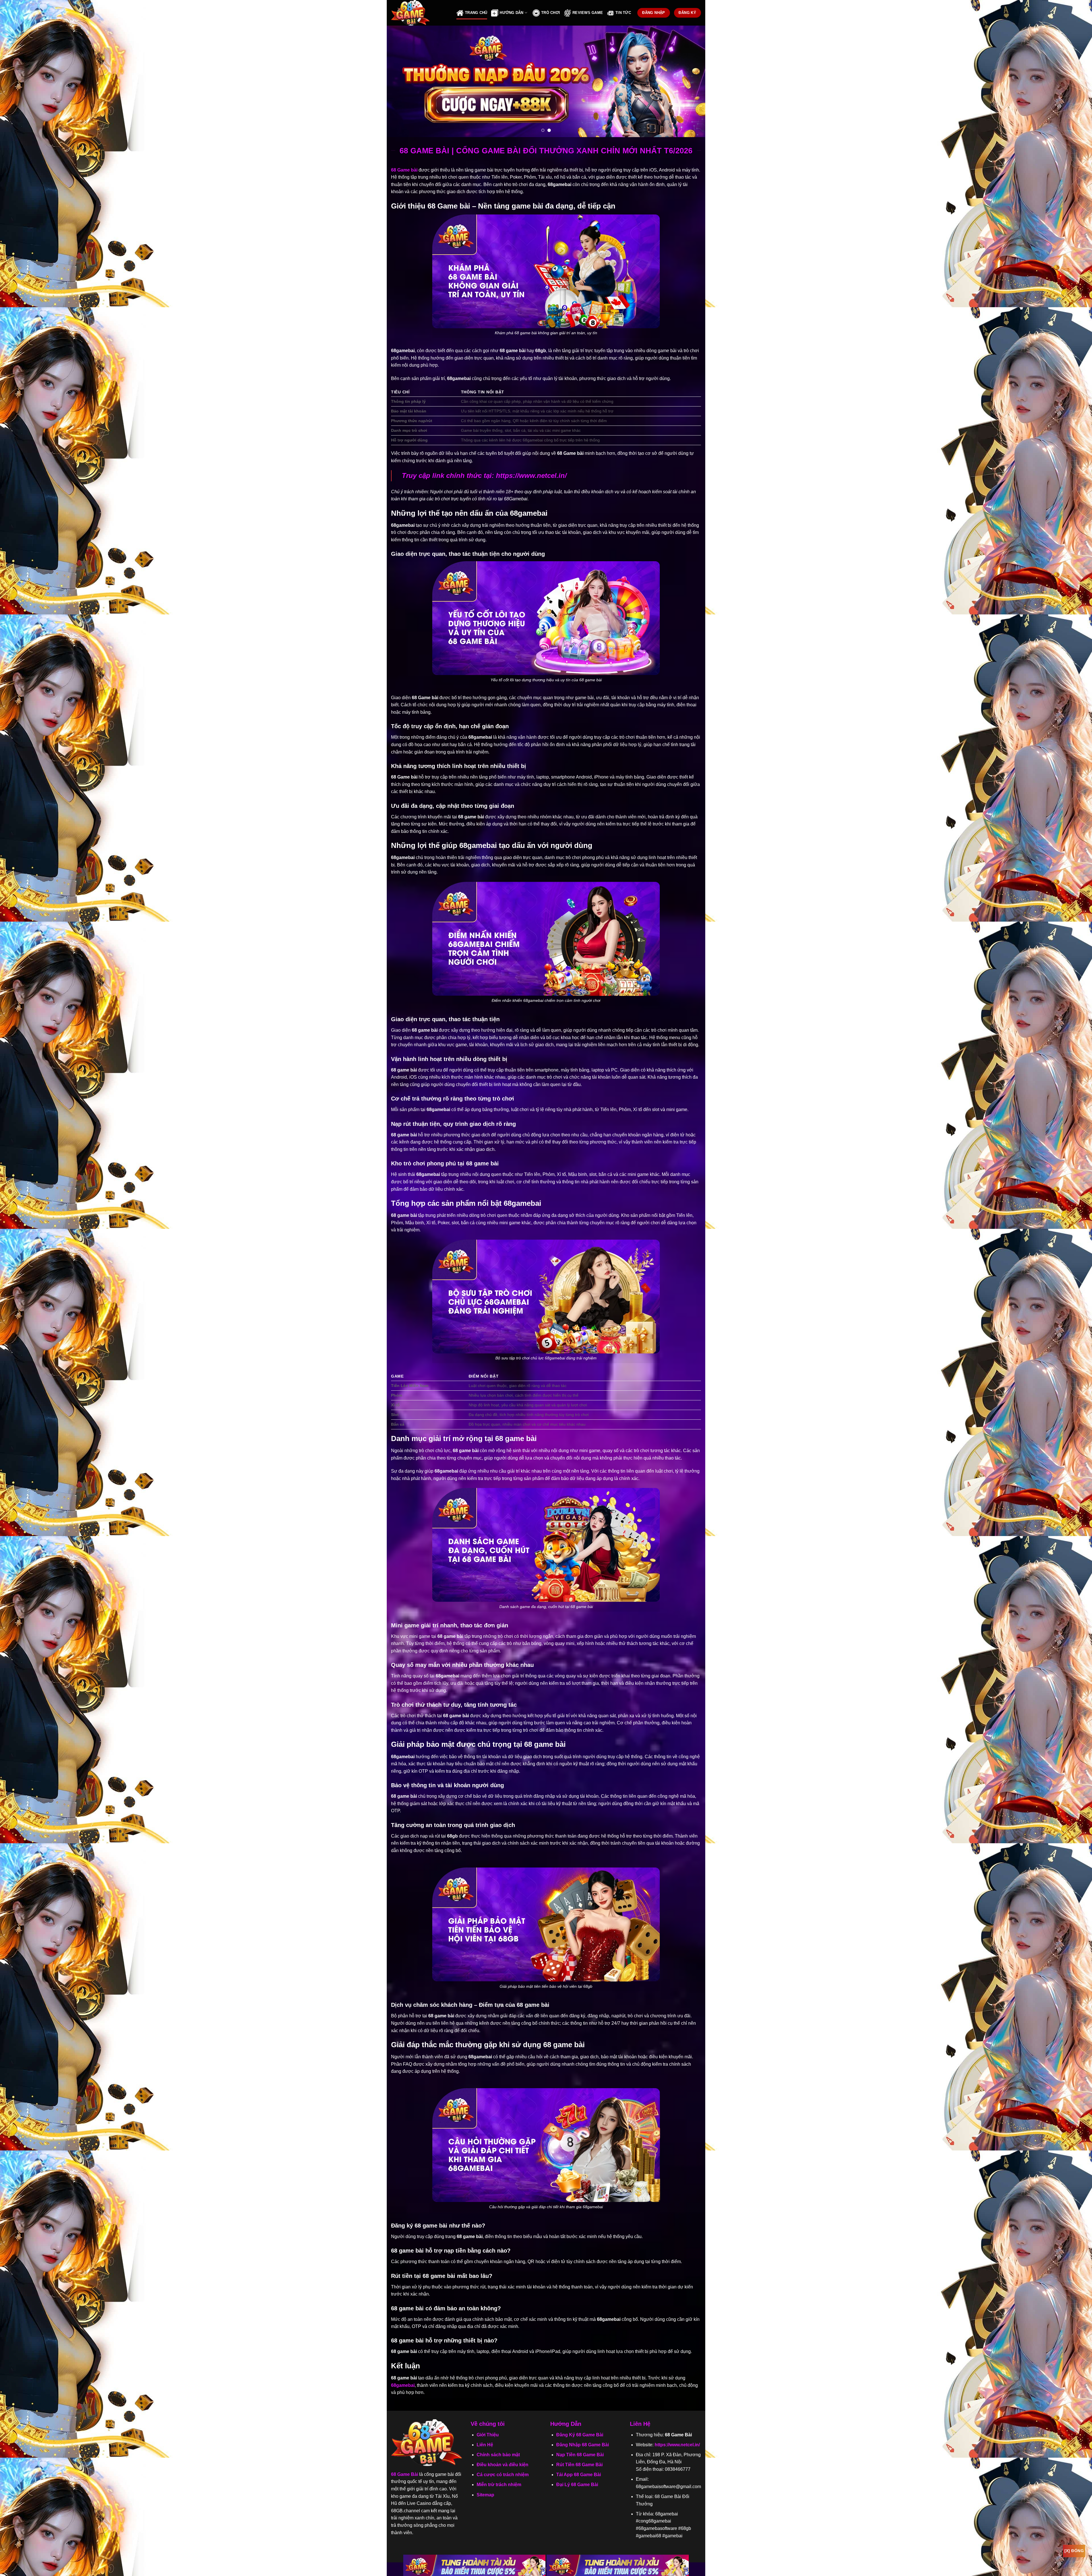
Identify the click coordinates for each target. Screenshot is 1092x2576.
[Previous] (400, 81)
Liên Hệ (485, 2445)
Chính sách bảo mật (498, 2455)
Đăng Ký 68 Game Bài (580, 2435)
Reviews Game (588, 13)
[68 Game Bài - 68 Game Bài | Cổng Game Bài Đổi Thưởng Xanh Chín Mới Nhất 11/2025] (419, 13)
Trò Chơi (551, 13)
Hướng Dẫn (511, 13)
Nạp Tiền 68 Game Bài (580, 2455)
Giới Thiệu (488, 2435)
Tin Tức (623, 13)
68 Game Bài (405, 2474)
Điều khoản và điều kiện (502, 2465)
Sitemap (485, 2495)
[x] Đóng (1074, 2551)
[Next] (692, 81)
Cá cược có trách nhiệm (503, 2475)
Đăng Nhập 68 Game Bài (583, 2445)
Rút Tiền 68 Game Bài (579, 2465)
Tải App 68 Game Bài (579, 2475)
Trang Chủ (476, 13)
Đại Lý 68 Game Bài (577, 2485)
